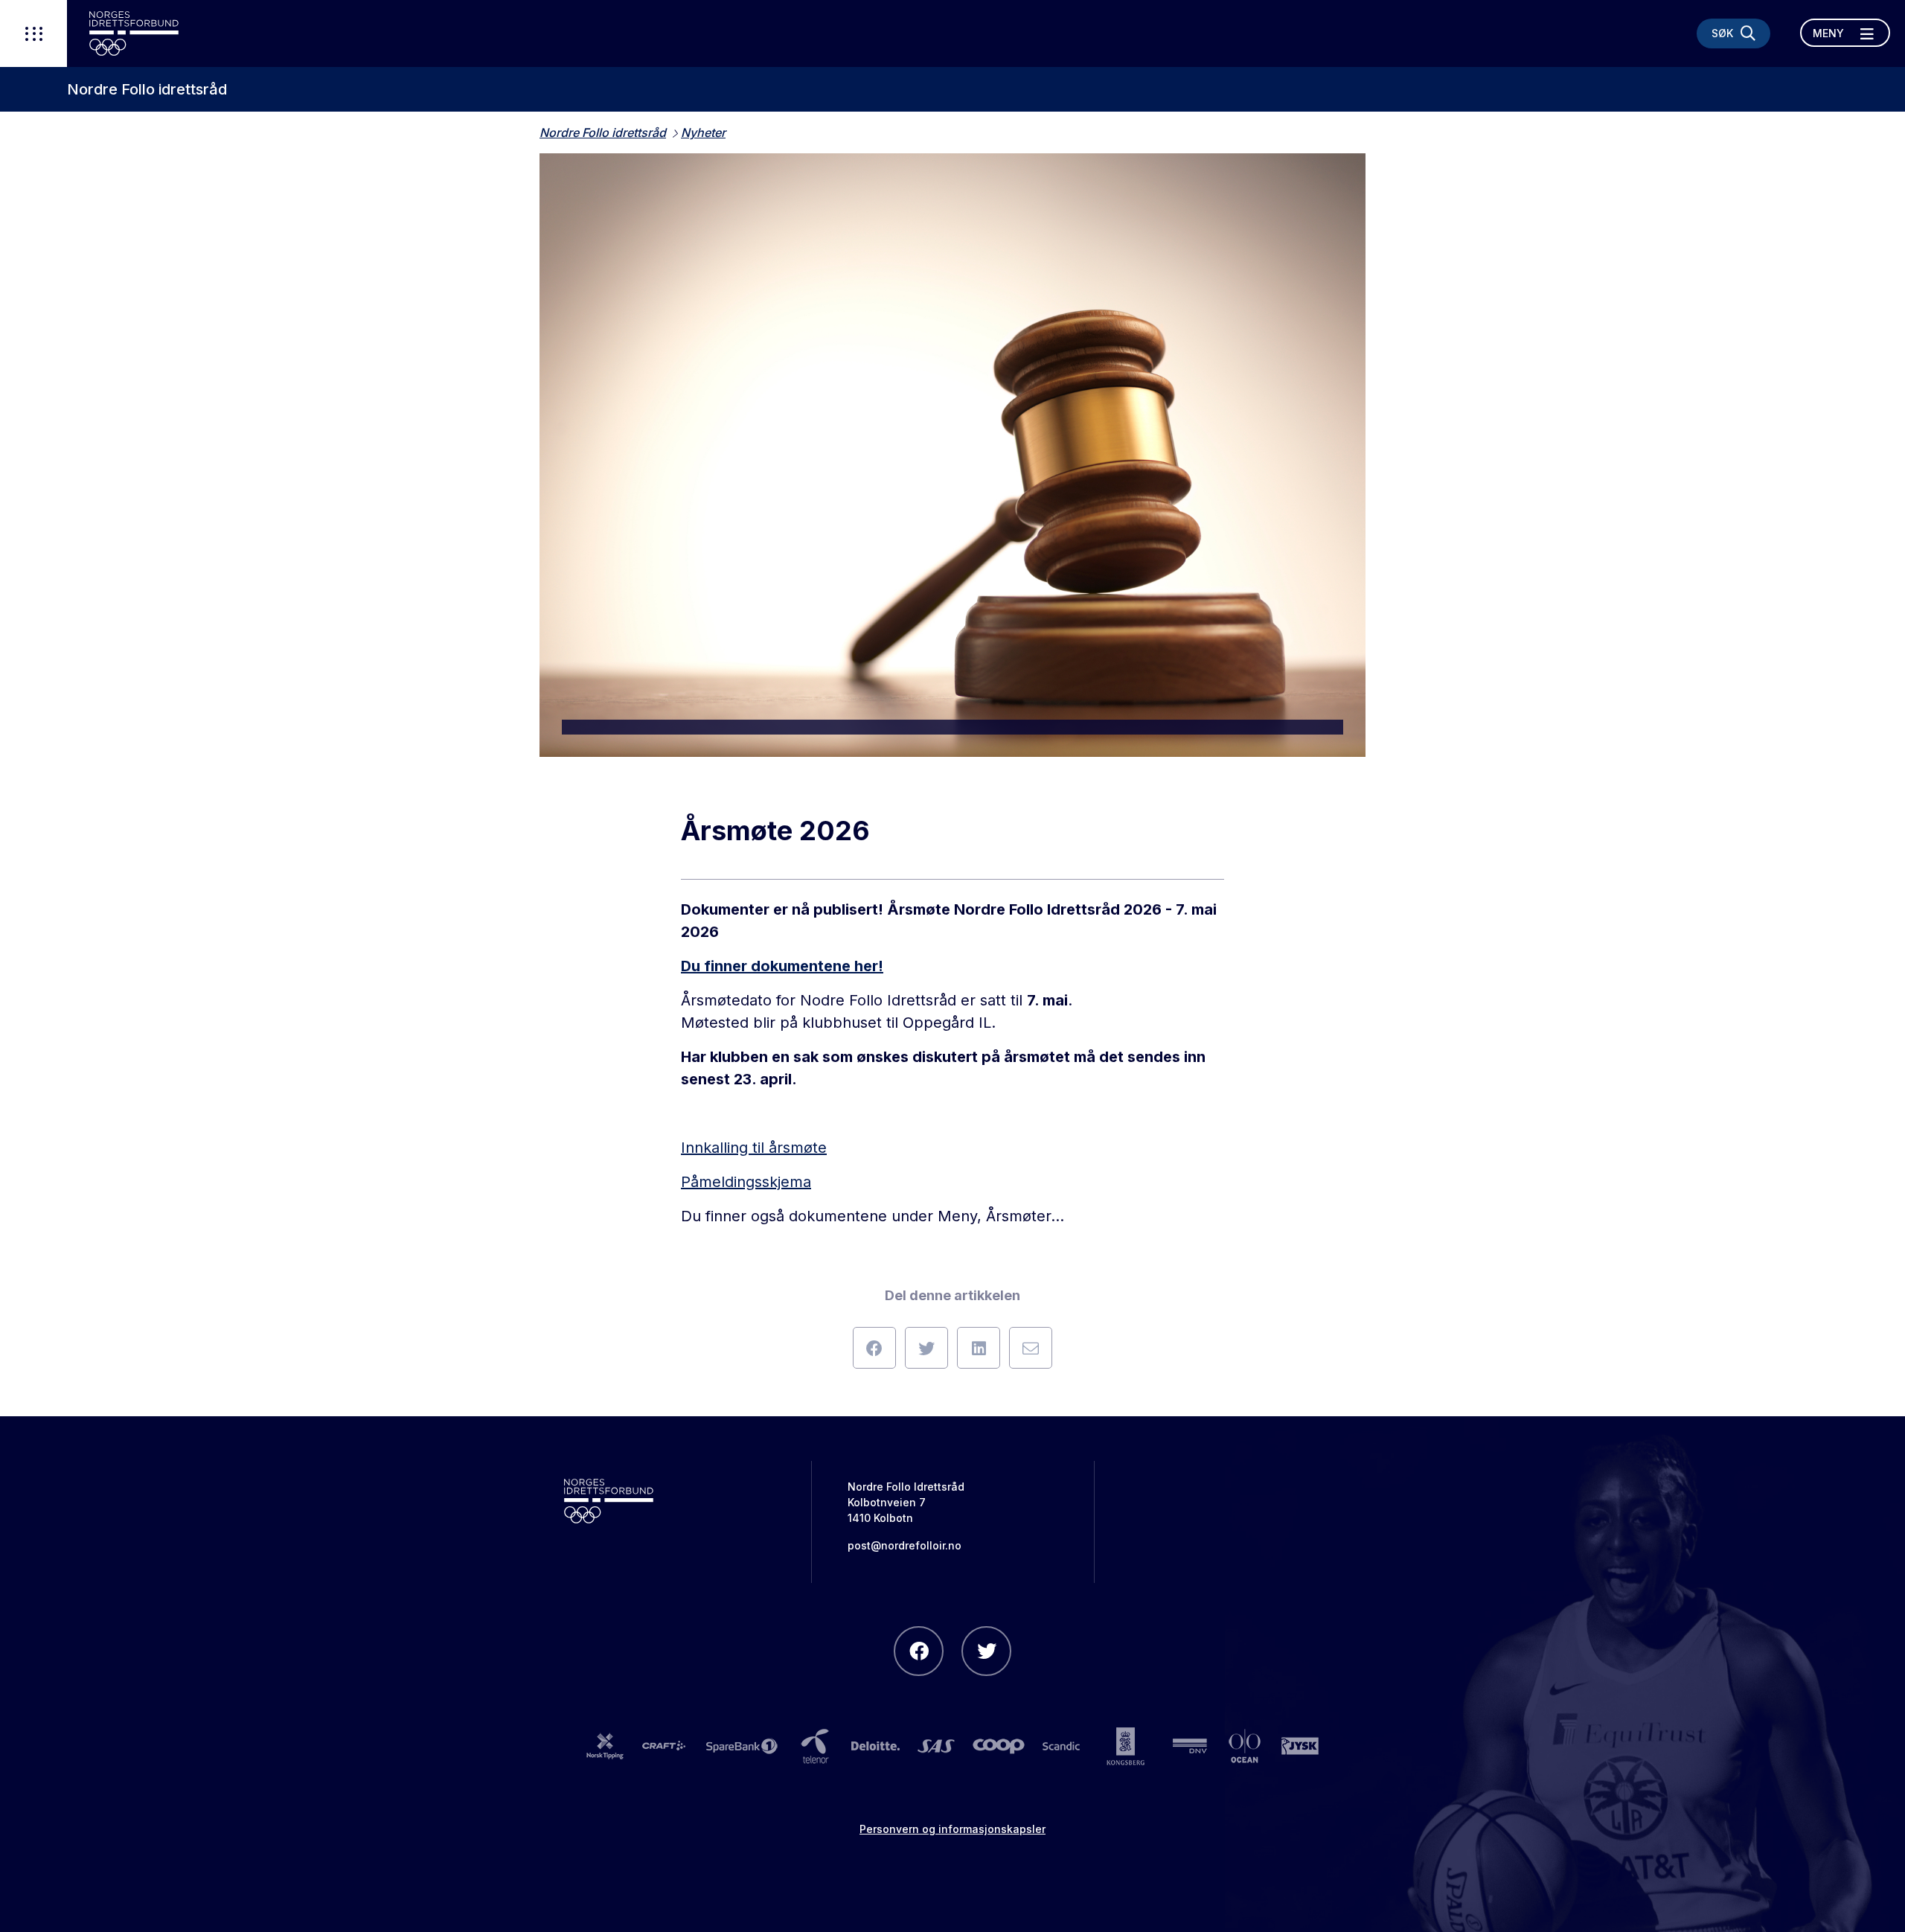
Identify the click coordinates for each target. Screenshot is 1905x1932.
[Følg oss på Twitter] (986, 1651)
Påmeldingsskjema (746, 1182)
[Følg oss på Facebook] (919, 1651)
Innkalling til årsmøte (754, 1148)
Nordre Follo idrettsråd (147, 89)
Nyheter (703, 132)
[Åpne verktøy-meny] (33, 33)
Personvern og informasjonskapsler (952, 1829)
